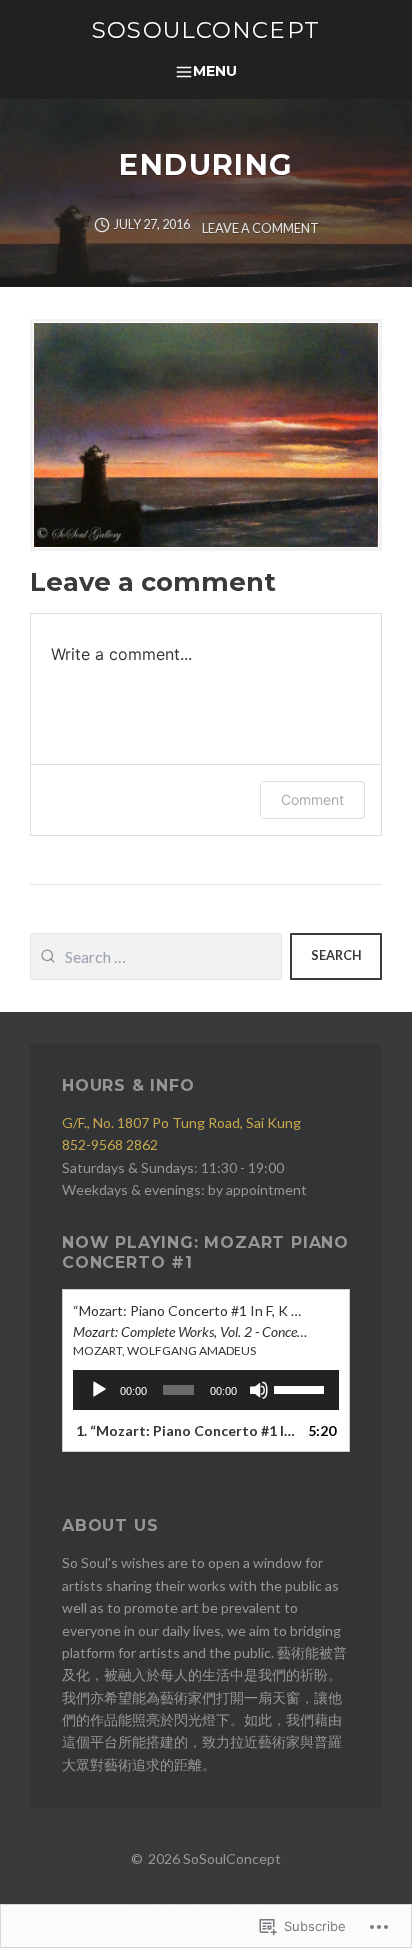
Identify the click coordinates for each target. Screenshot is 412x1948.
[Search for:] (156, 956)
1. (186, 1430)
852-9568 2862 (110, 1144)
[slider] (301, 1388)
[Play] (99, 1390)
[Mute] (259, 1390)
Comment (312, 799)
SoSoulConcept (206, 30)
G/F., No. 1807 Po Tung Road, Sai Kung (181, 1122)
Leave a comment (260, 228)
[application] (206, 1390)
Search (336, 955)
